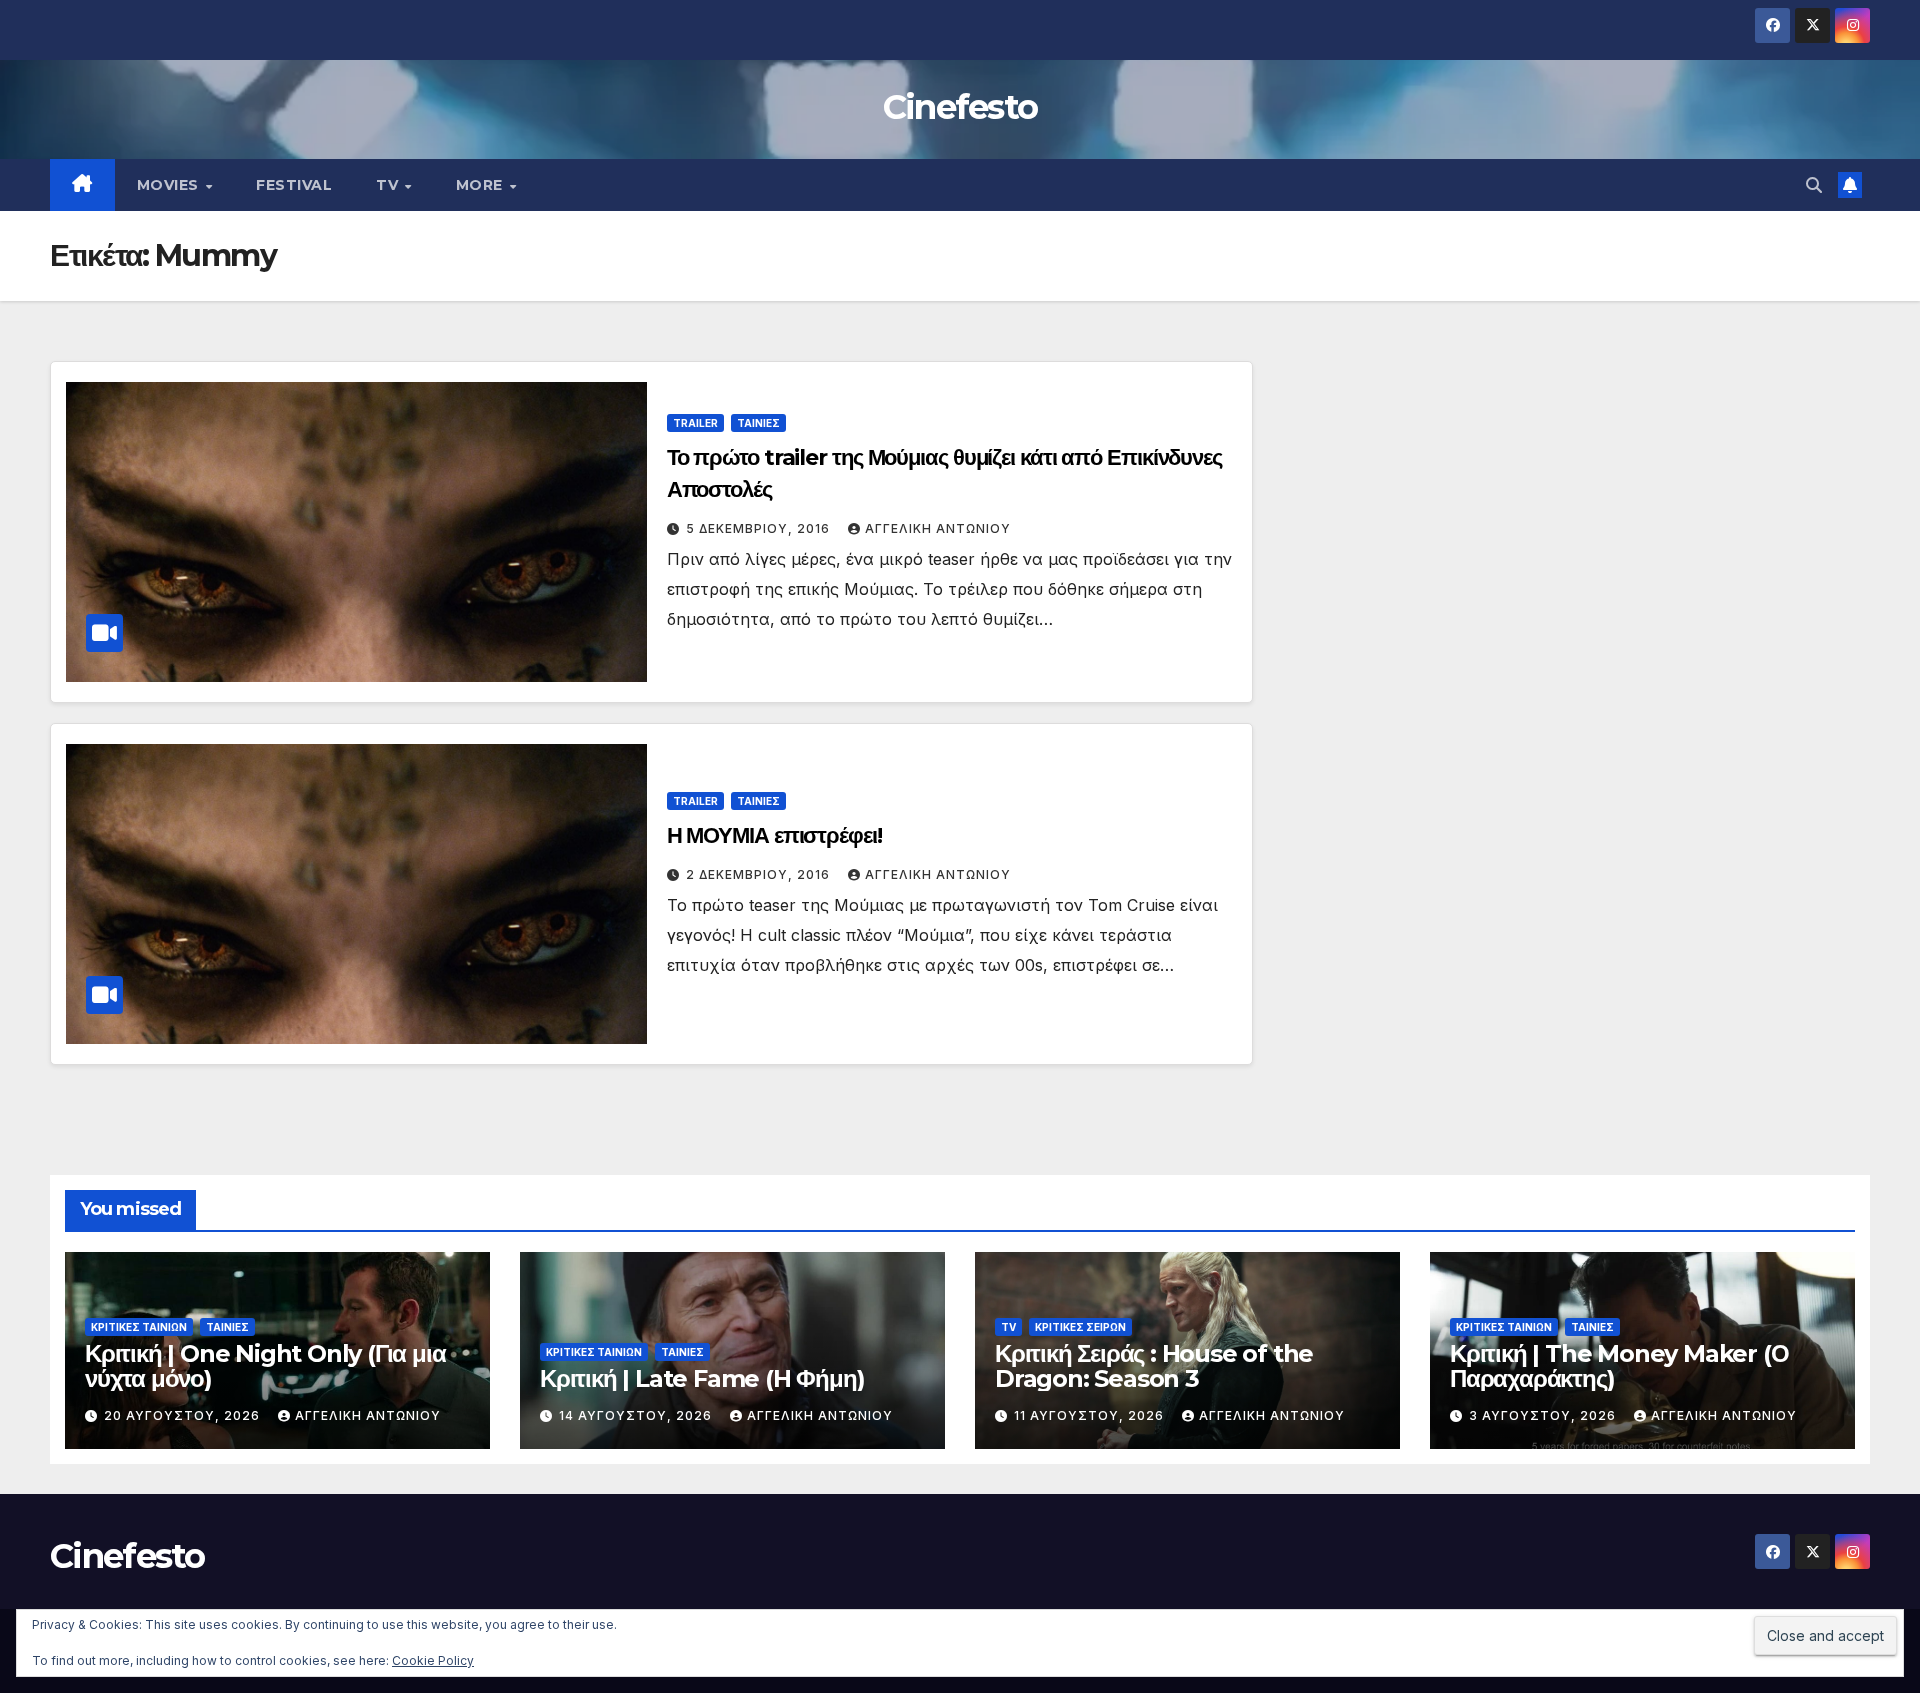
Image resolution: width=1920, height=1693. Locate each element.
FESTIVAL (294, 185)
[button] (1814, 185)
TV (389, 185)
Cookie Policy (433, 1660)
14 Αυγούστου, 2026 (637, 1415)
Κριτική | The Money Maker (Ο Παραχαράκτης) (1619, 1366)
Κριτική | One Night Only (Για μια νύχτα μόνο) (265, 1366)
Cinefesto (960, 107)
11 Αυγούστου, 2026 (1091, 1415)
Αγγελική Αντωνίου (938, 528)
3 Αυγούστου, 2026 (1544, 1415)
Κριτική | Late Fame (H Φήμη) (702, 1378)
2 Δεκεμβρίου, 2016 (760, 874)
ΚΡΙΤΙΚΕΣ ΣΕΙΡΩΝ (1080, 1327)
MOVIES (170, 185)
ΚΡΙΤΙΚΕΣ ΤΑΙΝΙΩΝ (139, 1327)
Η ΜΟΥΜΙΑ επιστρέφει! (774, 835)
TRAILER (695, 423)
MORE (482, 185)
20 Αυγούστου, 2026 (184, 1415)
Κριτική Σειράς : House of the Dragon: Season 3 (1154, 1366)
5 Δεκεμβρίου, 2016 (760, 528)
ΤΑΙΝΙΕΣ (758, 423)
